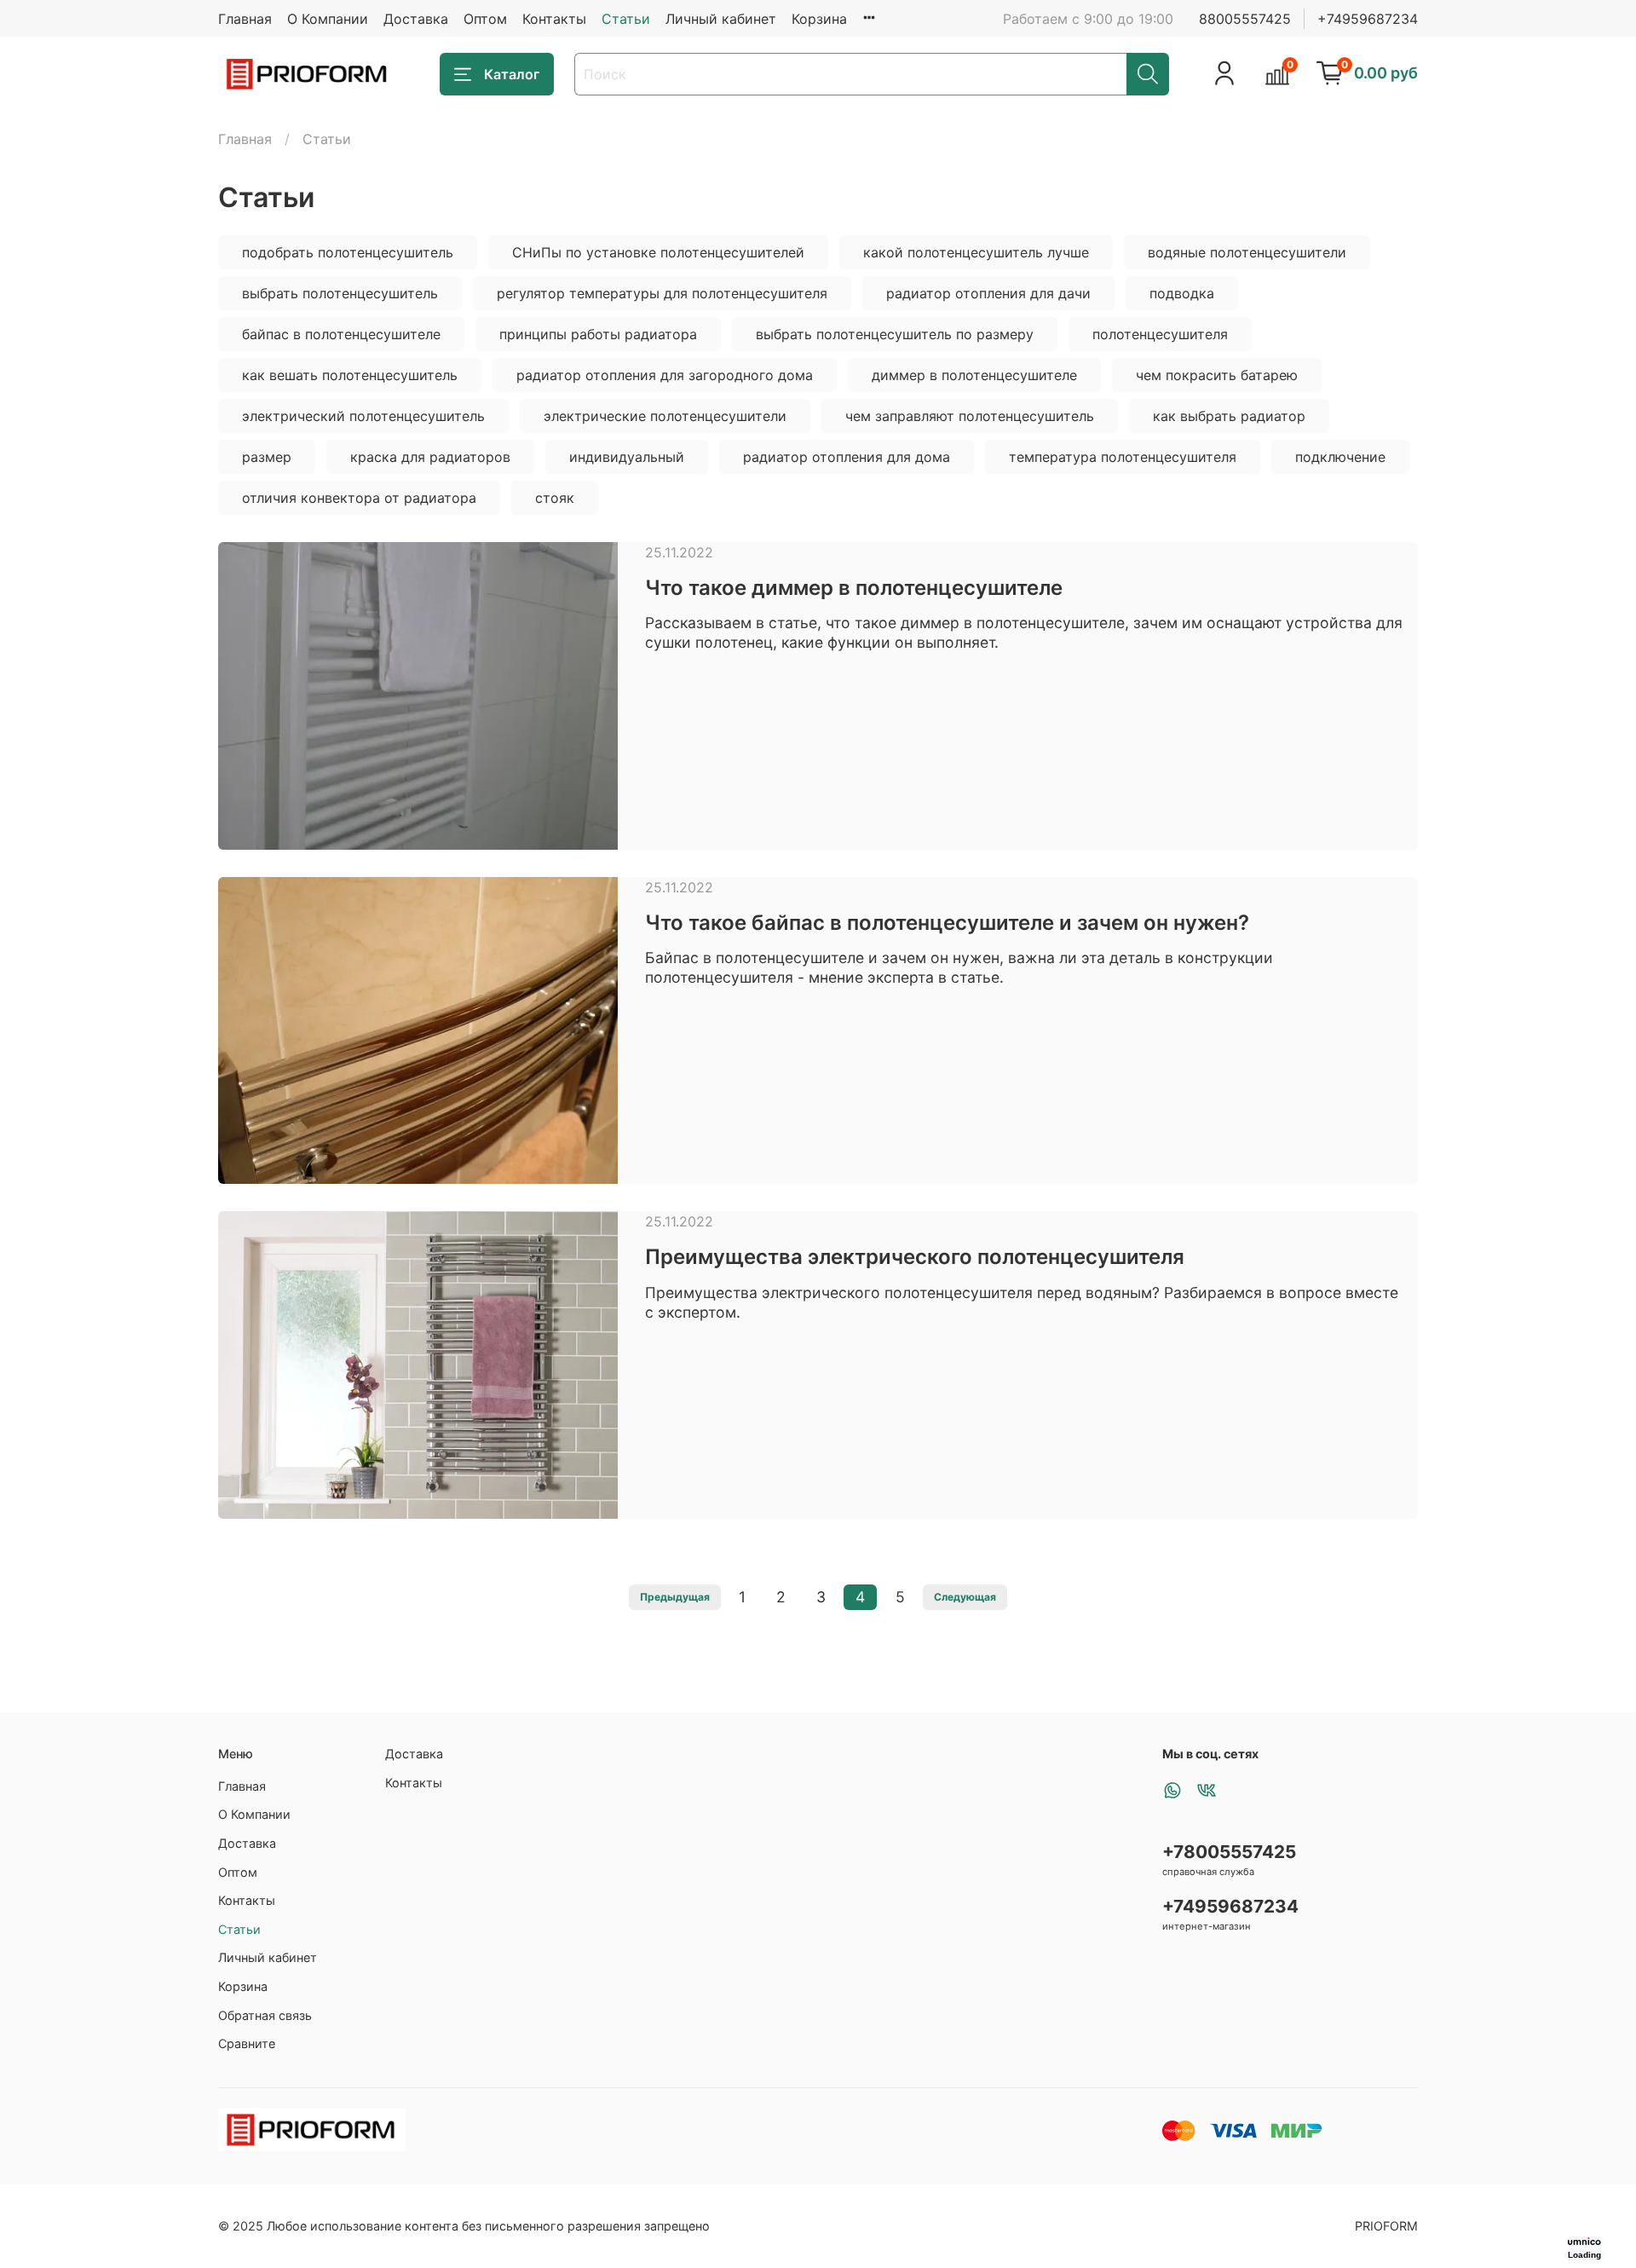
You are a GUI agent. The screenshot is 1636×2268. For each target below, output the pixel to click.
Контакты (554, 19)
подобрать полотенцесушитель (348, 252)
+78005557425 (1229, 1852)
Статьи (626, 19)
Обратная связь (265, 2015)
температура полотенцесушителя (1123, 457)
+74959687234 (1368, 19)
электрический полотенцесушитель (363, 416)
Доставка (416, 19)
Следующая (965, 1597)
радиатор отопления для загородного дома (665, 375)
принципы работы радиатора (598, 334)
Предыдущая (675, 1597)
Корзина (819, 19)
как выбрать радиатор (1229, 416)
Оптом (485, 19)
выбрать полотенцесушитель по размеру (895, 334)
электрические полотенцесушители (665, 416)
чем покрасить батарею (1217, 375)
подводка (1182, 293)
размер (267, 457)
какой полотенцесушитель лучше (976, 252)
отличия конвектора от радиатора (359, 498)
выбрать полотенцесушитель (340, 293)
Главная (245, 19)
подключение (1340, 457)
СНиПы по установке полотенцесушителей (658, 252)
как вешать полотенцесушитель (350, 375)
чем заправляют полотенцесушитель (970, 416)
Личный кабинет (721, 19)
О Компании (328, 19)
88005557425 (1245, 19)
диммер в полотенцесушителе (974, 375)
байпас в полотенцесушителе (341, 334)
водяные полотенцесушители (1247, 252)
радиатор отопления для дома (847, 457)
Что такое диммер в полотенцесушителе (854, 588)
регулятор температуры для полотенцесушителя (662, 293)
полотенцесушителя (1160, 334)
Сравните (247, 2043)
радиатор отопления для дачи (988, 293)
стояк (555, 498)
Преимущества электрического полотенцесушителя (915, 1257)
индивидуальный (627, 457)
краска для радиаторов (430, 457)
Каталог (512, 74)
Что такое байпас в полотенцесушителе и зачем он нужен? (947, 923)
